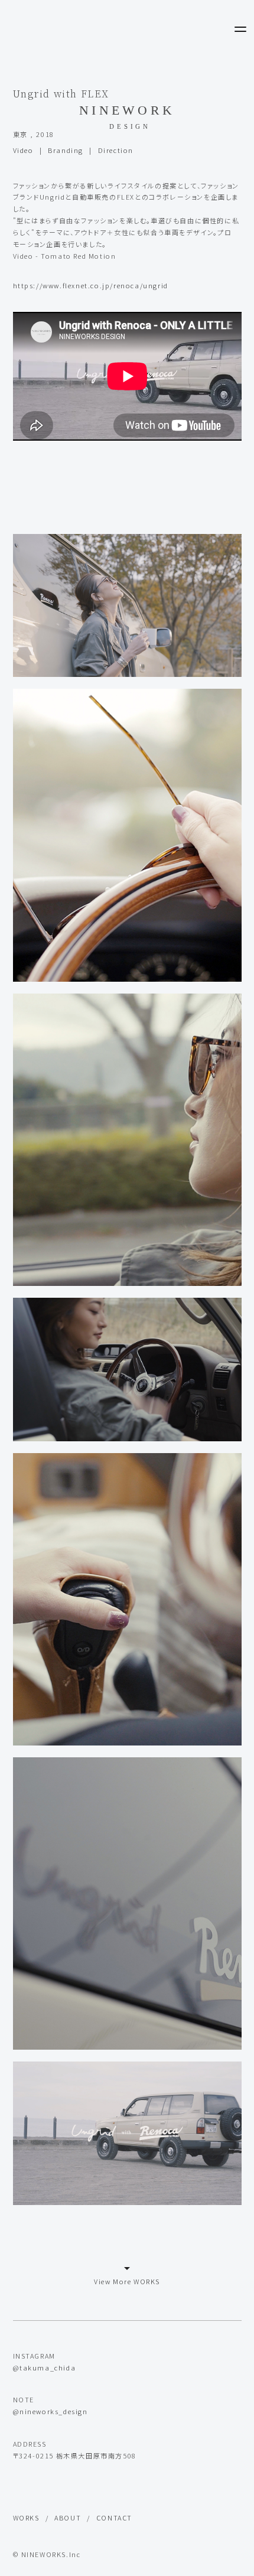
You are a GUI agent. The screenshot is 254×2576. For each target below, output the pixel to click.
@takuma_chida (45, 2367)
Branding (66, 150)
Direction (116, 150)
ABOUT (68, 2518)
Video (23, 150)
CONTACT (114, 2518)
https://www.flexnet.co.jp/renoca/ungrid (91, 285)
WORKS (26, 2518)
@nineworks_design (51, 2411)
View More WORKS (127, 2281)
